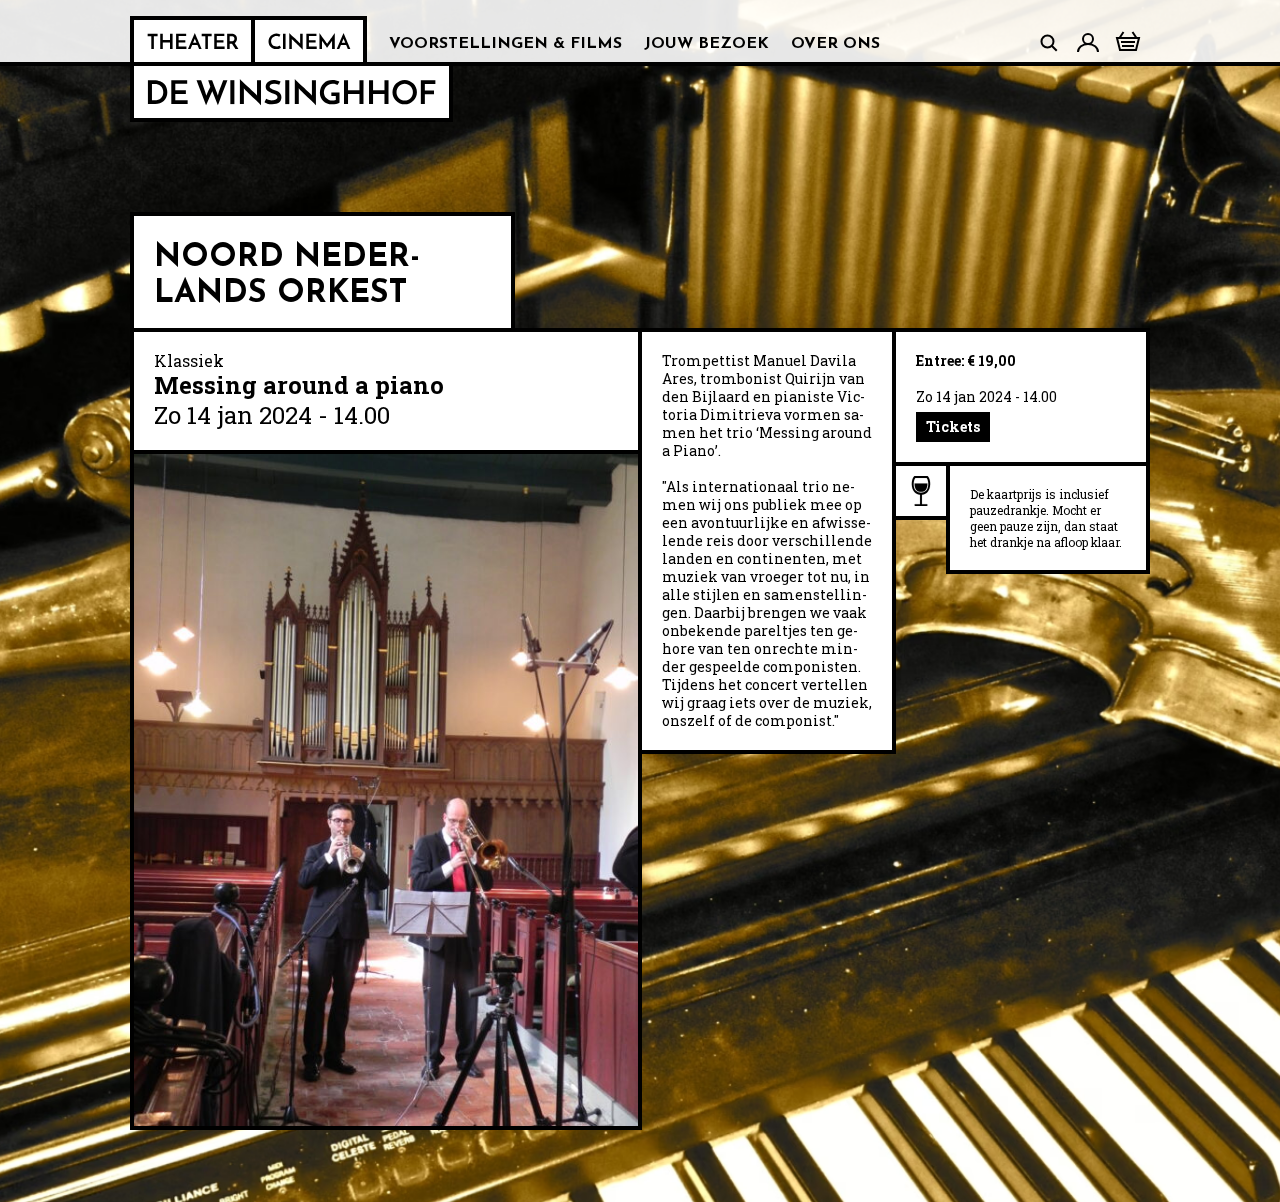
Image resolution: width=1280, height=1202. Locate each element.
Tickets (953, 426)
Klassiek (189, 360)
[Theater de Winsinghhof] (192, 41)
